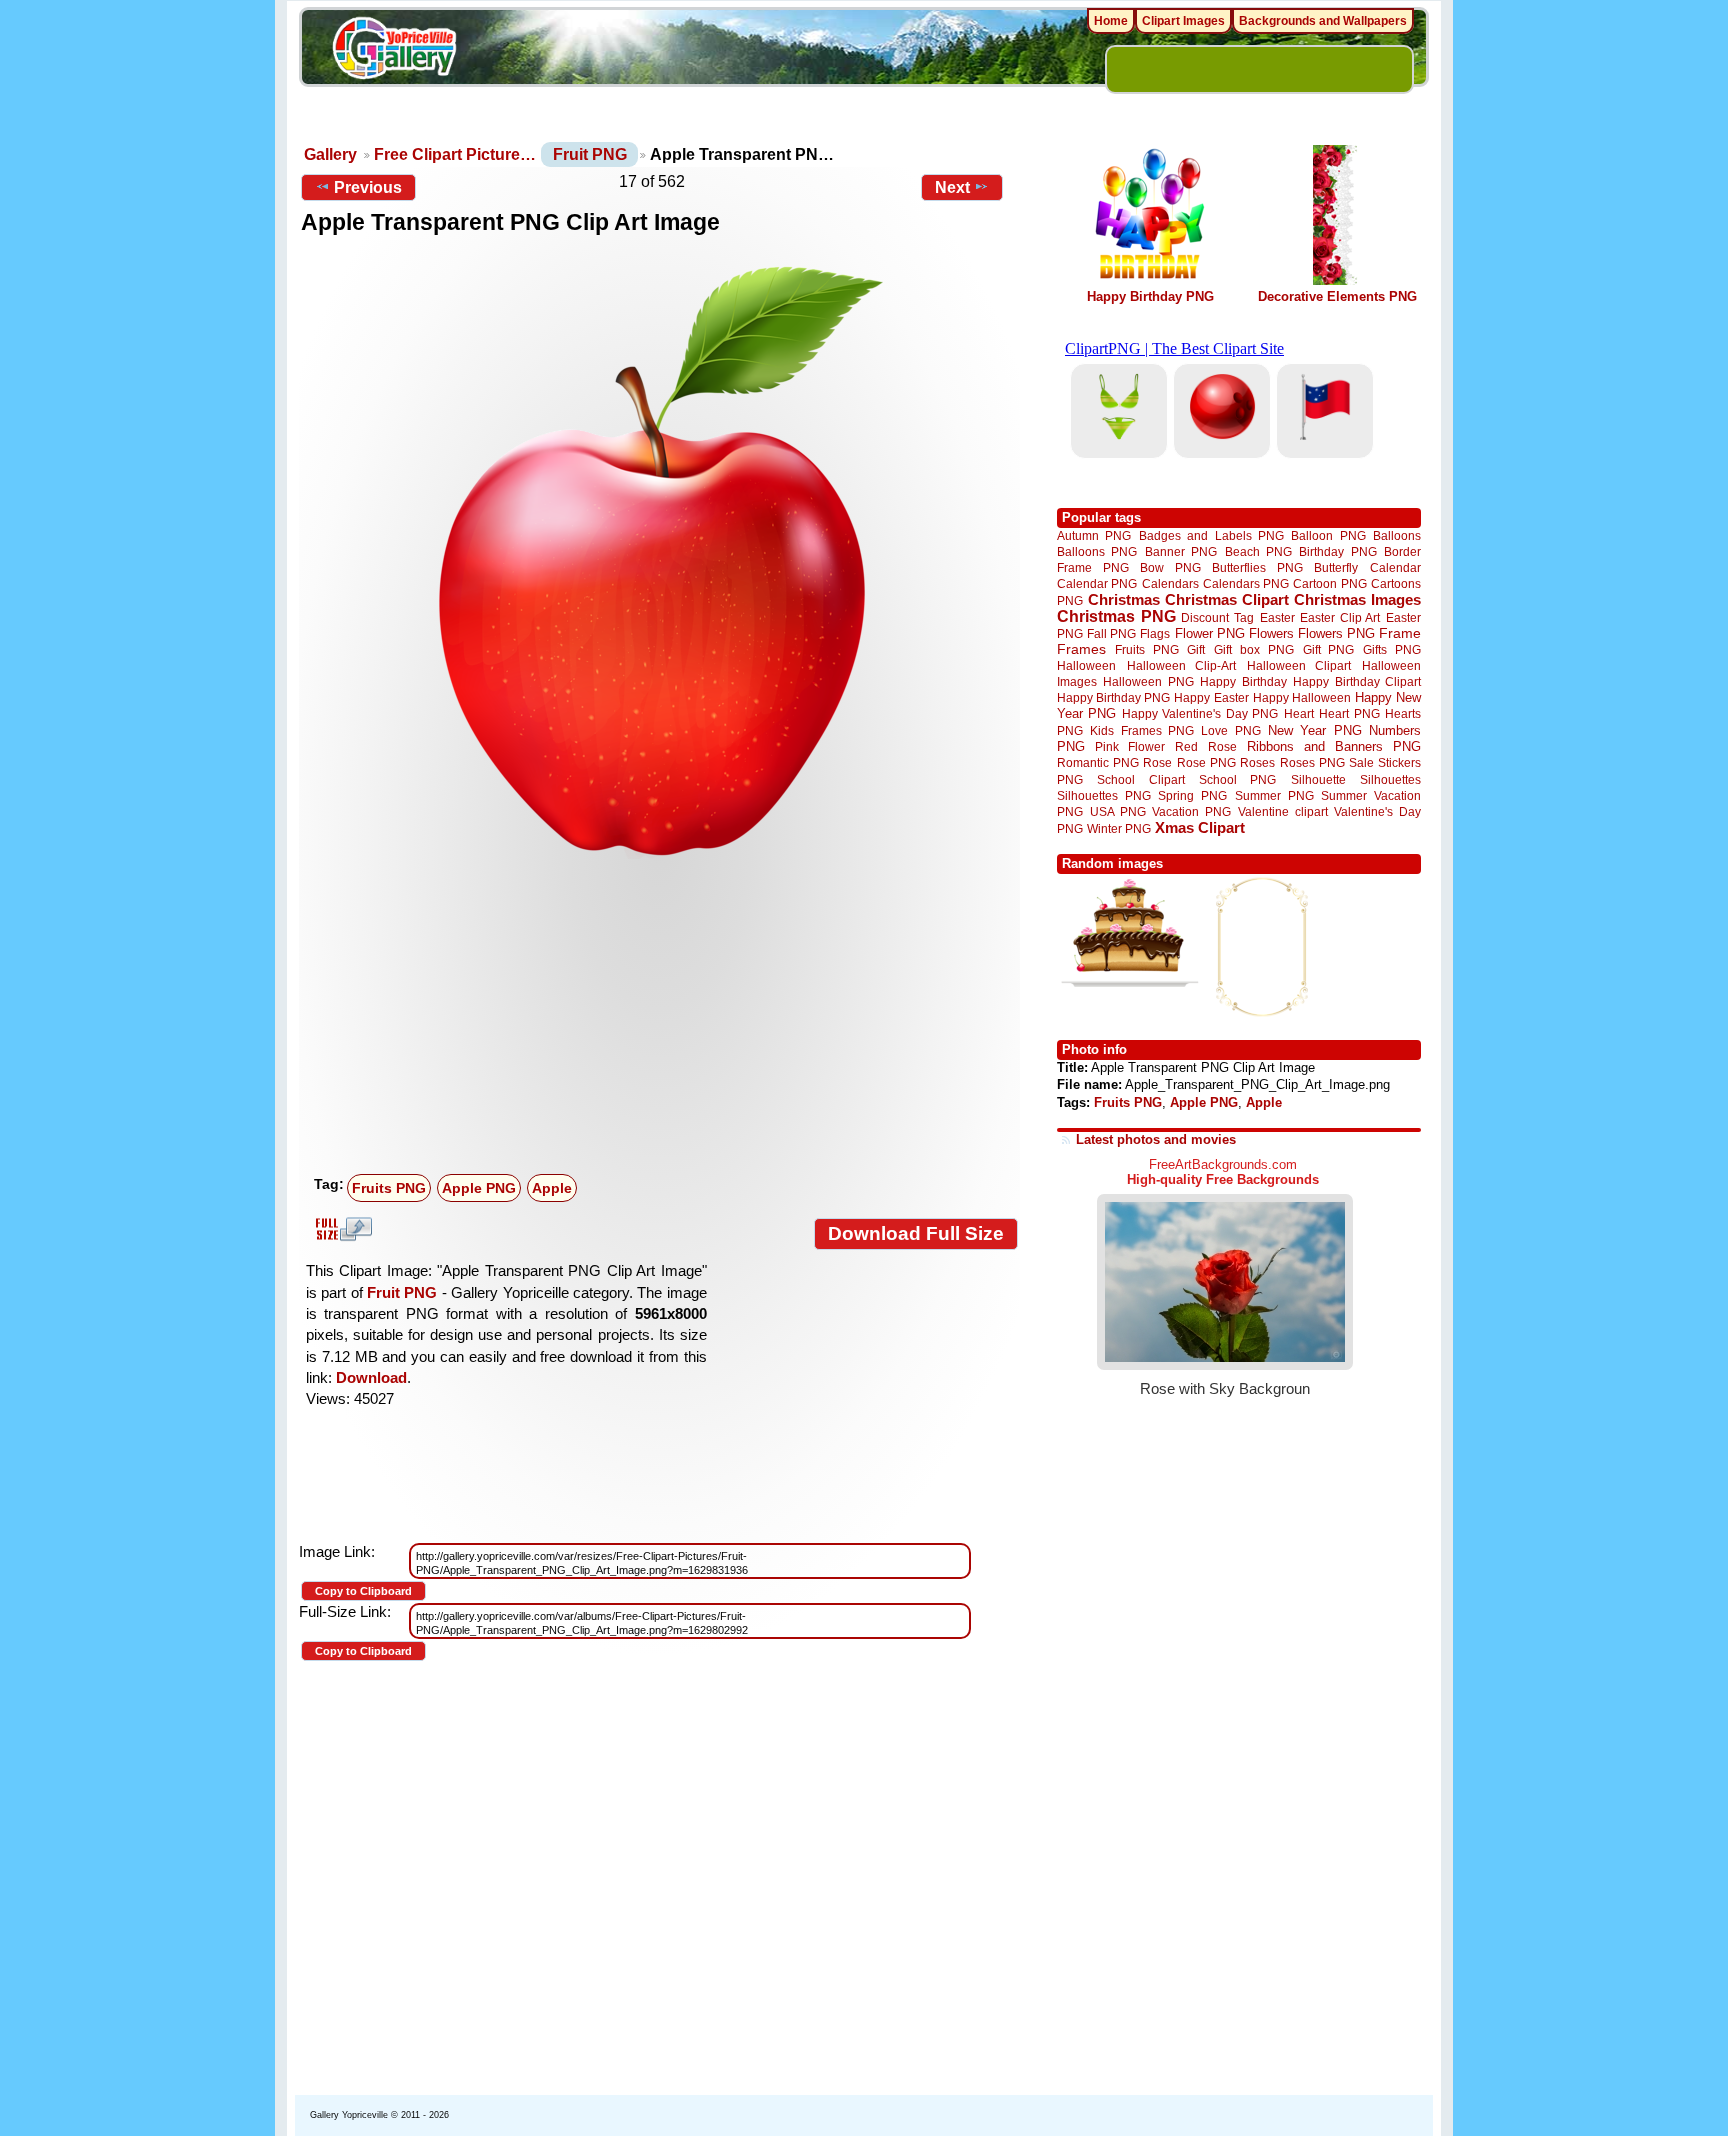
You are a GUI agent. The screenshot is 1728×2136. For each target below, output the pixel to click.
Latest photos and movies (1156, 1139)
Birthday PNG (1337, 551)
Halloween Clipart (1299, 665)
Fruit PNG (590, 154)
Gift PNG (1329, 649)
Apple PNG (479, 1188)
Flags (1155, 633)
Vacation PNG (1191, 811)
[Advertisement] (664, 1017)
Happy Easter (1211, 697)
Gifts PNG (1392, 649)
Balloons (1397, 535)
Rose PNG (1206, 763)
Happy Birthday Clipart (1357, 681)
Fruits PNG (389, 1188)
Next (952, 187)
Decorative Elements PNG (1337, 296)
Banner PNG (1181, 551)
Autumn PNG (1094, 535)
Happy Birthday (1243, 681)
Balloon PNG (1328, 535)
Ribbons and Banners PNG (1334, 746)
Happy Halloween (1302, 697)
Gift (1196, 649)
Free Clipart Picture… (455, 154)
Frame (1400, 633)
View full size (341, 1229)
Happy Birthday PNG (1150, 296)
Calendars (1170, 583)
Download (371, 1377)
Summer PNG (1274, 795)
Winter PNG (1119, 828)
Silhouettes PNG (1104, 795)
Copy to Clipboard (363, 1591)
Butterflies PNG (1257, 567)
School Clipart (1140, 779)
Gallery (330, 154)
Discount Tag (1217, 617)
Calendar (1395, 567)
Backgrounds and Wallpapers (1323, 21)
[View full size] (659, 559)
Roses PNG (1312, 763)
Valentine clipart (1283, 811)
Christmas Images (1357, 599)
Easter (1277, 617)
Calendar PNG (1097, 583)
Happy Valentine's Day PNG (1200, 714)
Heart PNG (1349, 713)
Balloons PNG (1097, 551)
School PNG (1237, 779)
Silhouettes (1390, 779)
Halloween (1086, 665)
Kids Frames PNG (1142, 730)
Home (1111, 21)
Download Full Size (916, 1233)
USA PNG (1118, 811)
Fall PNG (1111, 633)
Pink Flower (1130, 746)
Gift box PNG (1254, 649)
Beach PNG (1258, 551)
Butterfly (1336, 567)
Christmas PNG (1116, 616)
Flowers (1271, 633)
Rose (1157, 763)
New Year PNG (1315, 730)
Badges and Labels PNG (1211, 535)
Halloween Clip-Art (1182, 665)
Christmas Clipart (1227, 599)
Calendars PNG (1246, 583)
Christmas (1124, 599)
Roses (1257, 763)
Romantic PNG (1098, 763)
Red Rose (1205, 746)
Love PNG (1230, 731)
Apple (552, 1188)
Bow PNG (1170, 567)
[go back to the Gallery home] (394, 51)
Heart (1299, 713)
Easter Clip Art (1340, 617)
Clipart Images (1183, 21)
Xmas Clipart (1200, 827)
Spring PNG (1192, 795)
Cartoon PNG (1329, 583)
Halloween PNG (1148, 681)
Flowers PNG (1336, 633)
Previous (368, 187)
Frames (1081, 649)
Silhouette (1318, 779)
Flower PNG (1210, 633)
